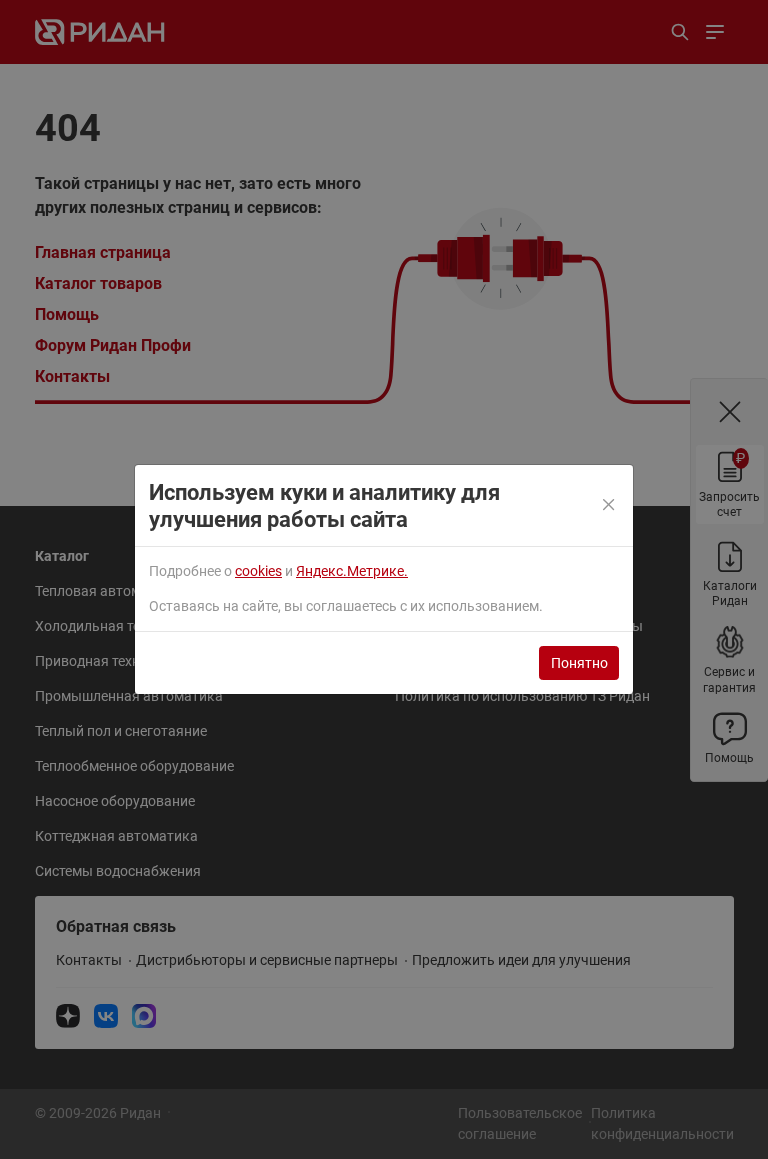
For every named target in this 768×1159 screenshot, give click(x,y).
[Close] (609, 506)
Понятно (579, 663)
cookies (258, 571)
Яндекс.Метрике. (352, 571)
